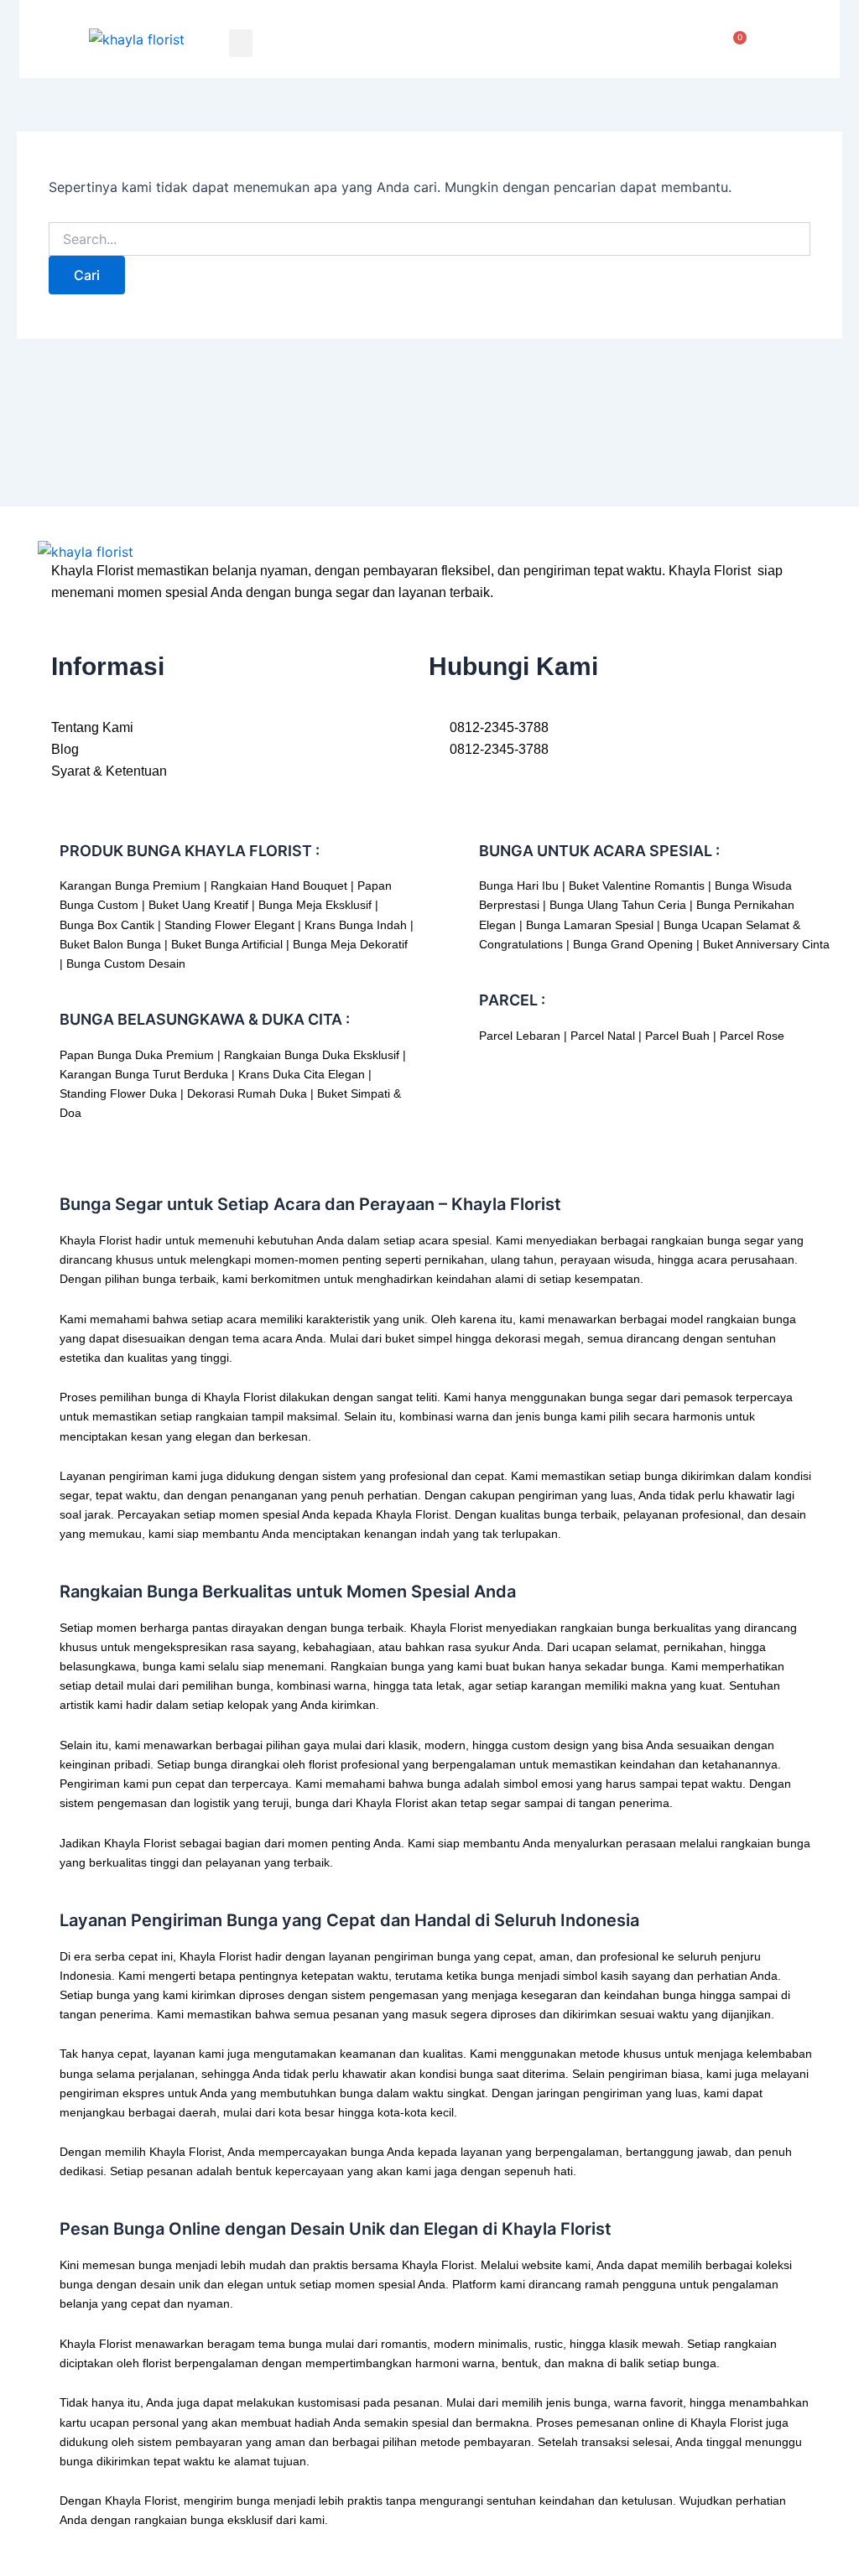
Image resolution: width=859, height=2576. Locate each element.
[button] (241, 43)
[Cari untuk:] (429, 239)
